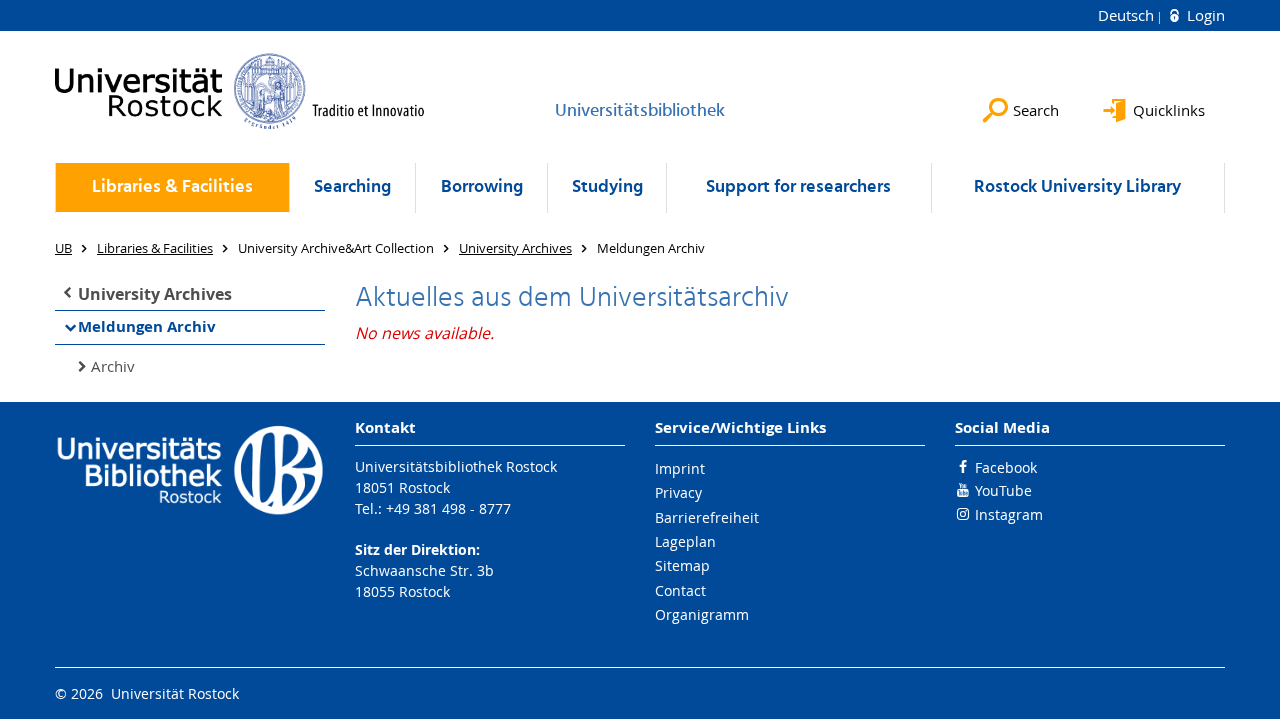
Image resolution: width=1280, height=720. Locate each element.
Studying (607, 187)
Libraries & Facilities (172, 187)
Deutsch (1128, 15)
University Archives (155, 294)
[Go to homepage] (240, 91)
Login (1204, 15)
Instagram (1009, 514)
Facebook (1006, 467)
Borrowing (482, 187)
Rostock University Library (1077, 187)
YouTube (1003, 490)
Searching (352, 187)
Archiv (113, 366)
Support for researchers (798, 187)
